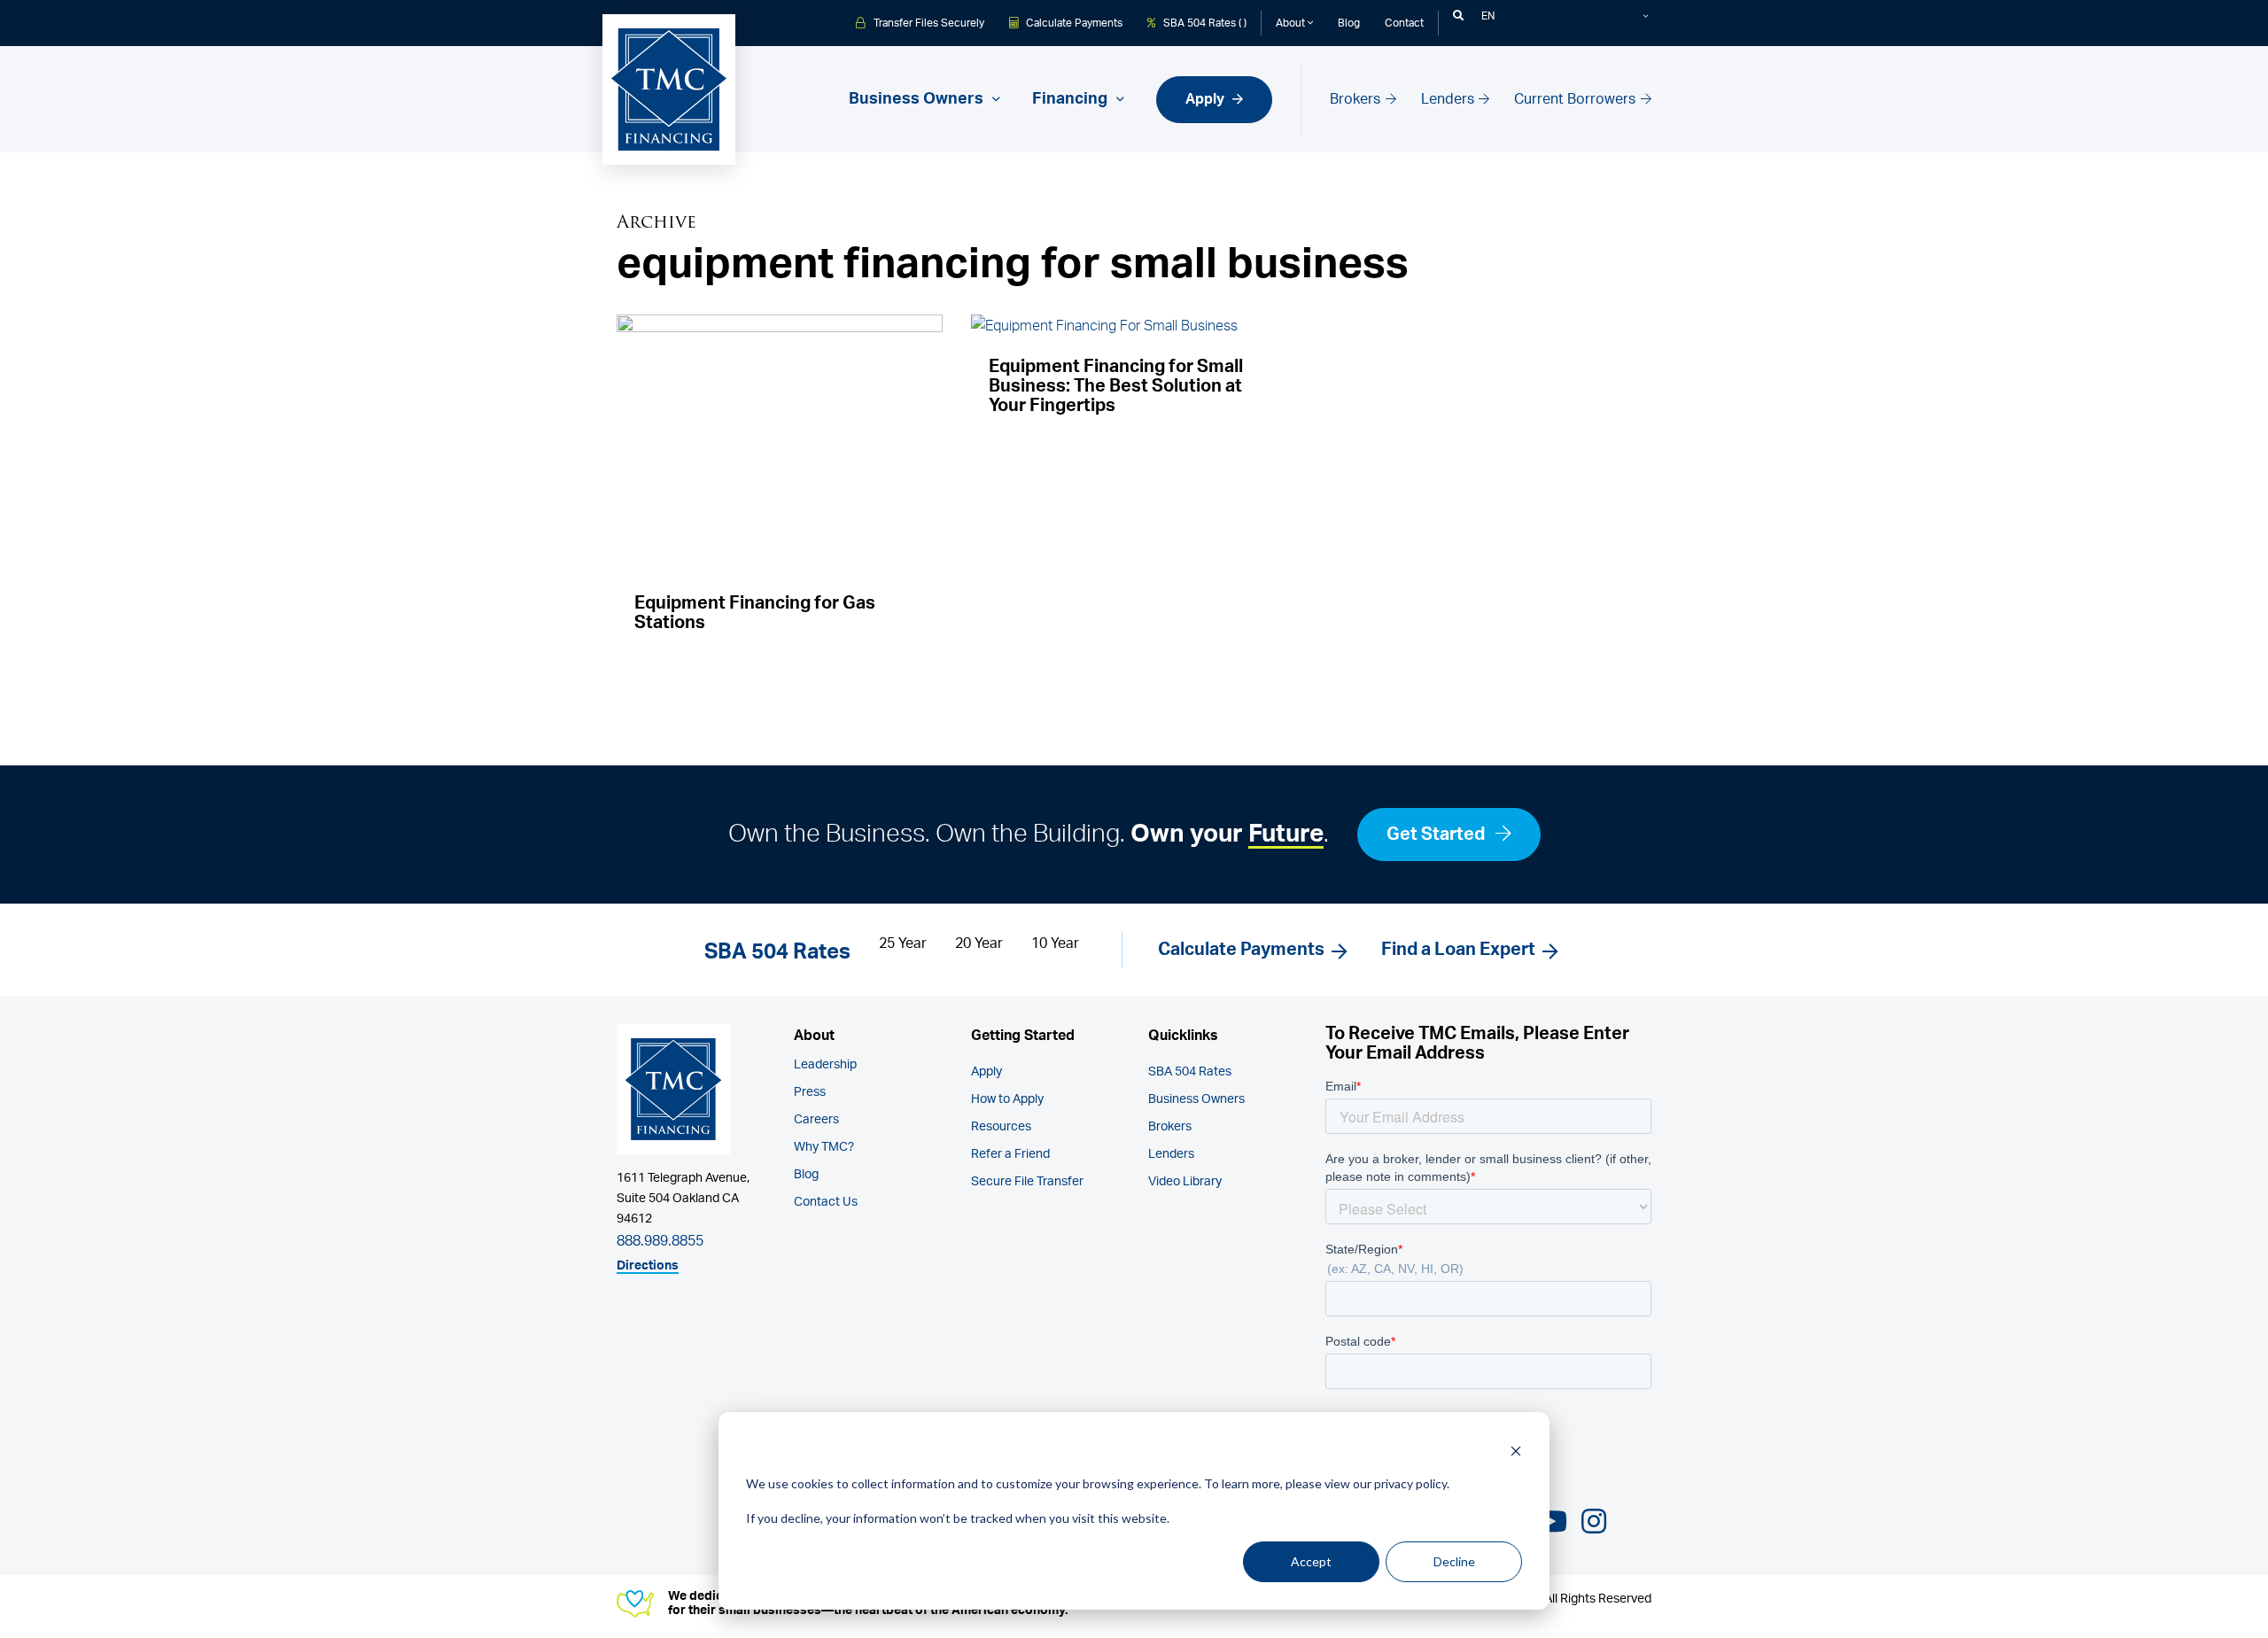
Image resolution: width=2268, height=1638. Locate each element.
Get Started (1437, 835)
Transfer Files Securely (928, 23)
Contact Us (826, 1202)
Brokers (1357, 99)
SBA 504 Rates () (1204, 23)
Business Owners (1196, 1099)
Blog (1349, 23)
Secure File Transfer (1027, 1182)
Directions (648, 1266)
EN (1488, 16)
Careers (816, 1120)
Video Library (1185, 1182)
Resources (1001, 1127)
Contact (1404, 23)
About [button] (1292, 23)
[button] (1458, 16)
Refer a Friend (1010, 1154)
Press (810, 1092)
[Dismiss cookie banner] (1516, 1451)
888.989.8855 (660, 1241)
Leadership (825, 1065)
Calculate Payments (1073, 23)
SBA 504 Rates (1190, 1072)
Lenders (1449, 99)
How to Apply (1007, 1099)
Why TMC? (824, 1147)
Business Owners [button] (918, 99)
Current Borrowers (1577, 99)
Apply (1207, 99)
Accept (1311, 1561)
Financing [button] (1072, 99)
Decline (1454, 1561)
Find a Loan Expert (1458, 950)
